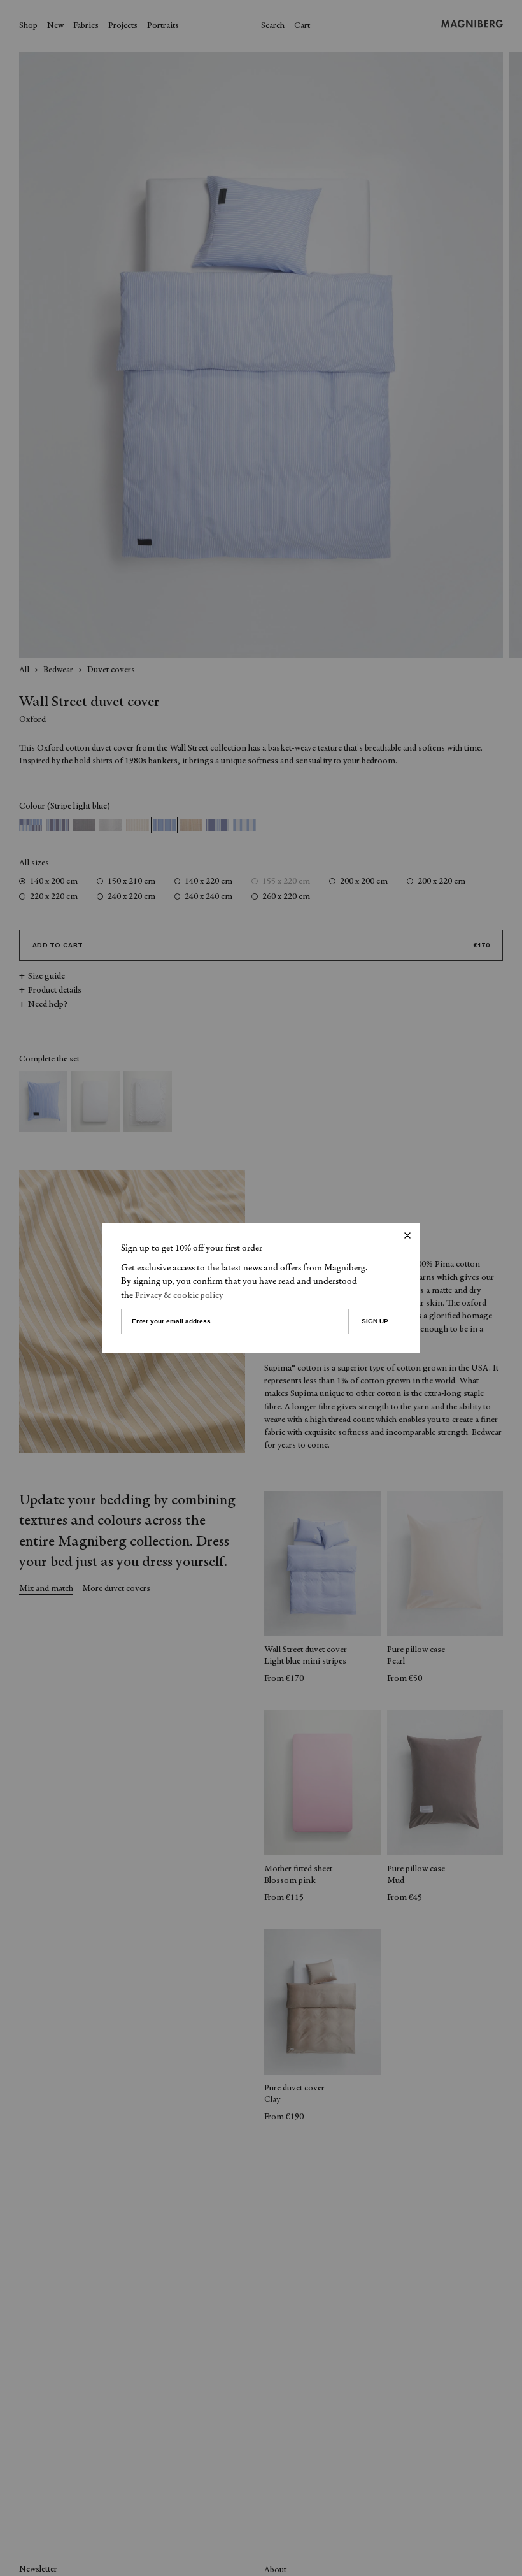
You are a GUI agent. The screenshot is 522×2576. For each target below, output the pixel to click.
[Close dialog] (407, 1235)
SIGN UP (375, 1321)
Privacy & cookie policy (179, 1296)
